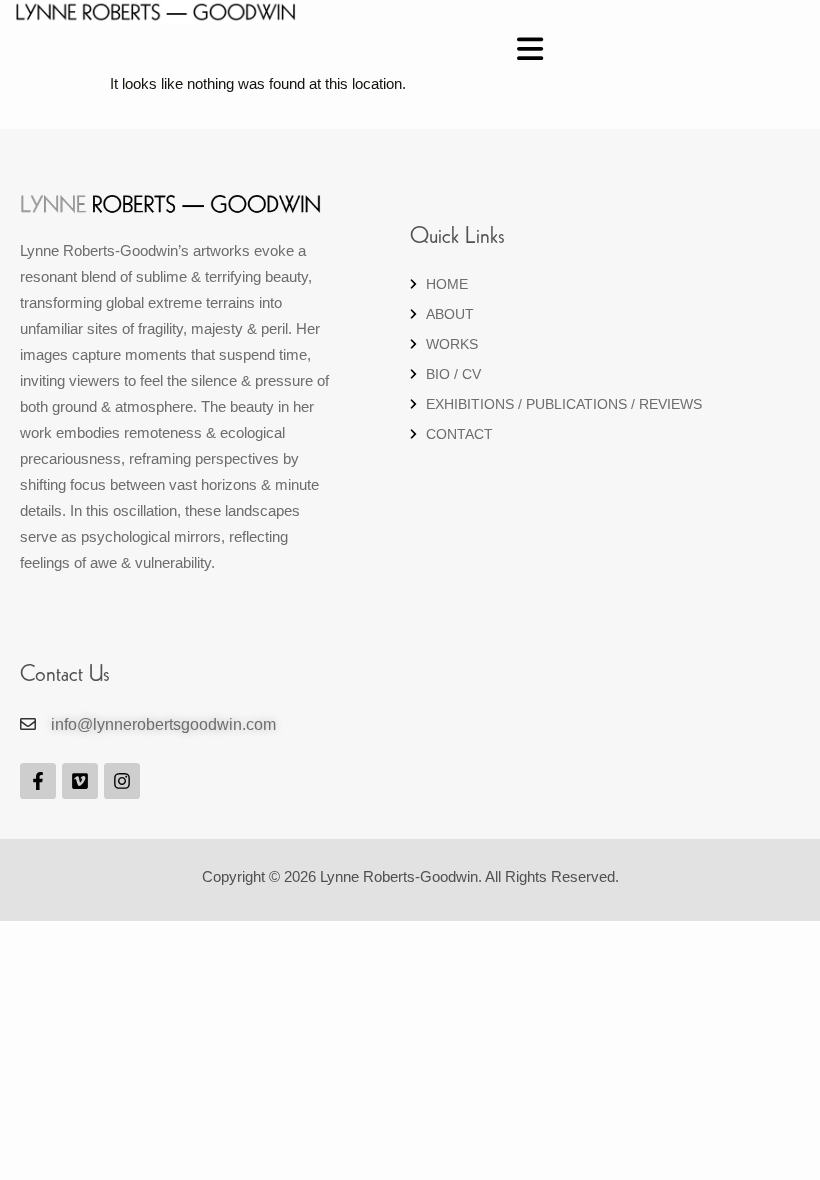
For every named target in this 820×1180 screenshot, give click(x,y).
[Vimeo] (80, 781)
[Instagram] (122, 781)
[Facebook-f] (38, 781)
